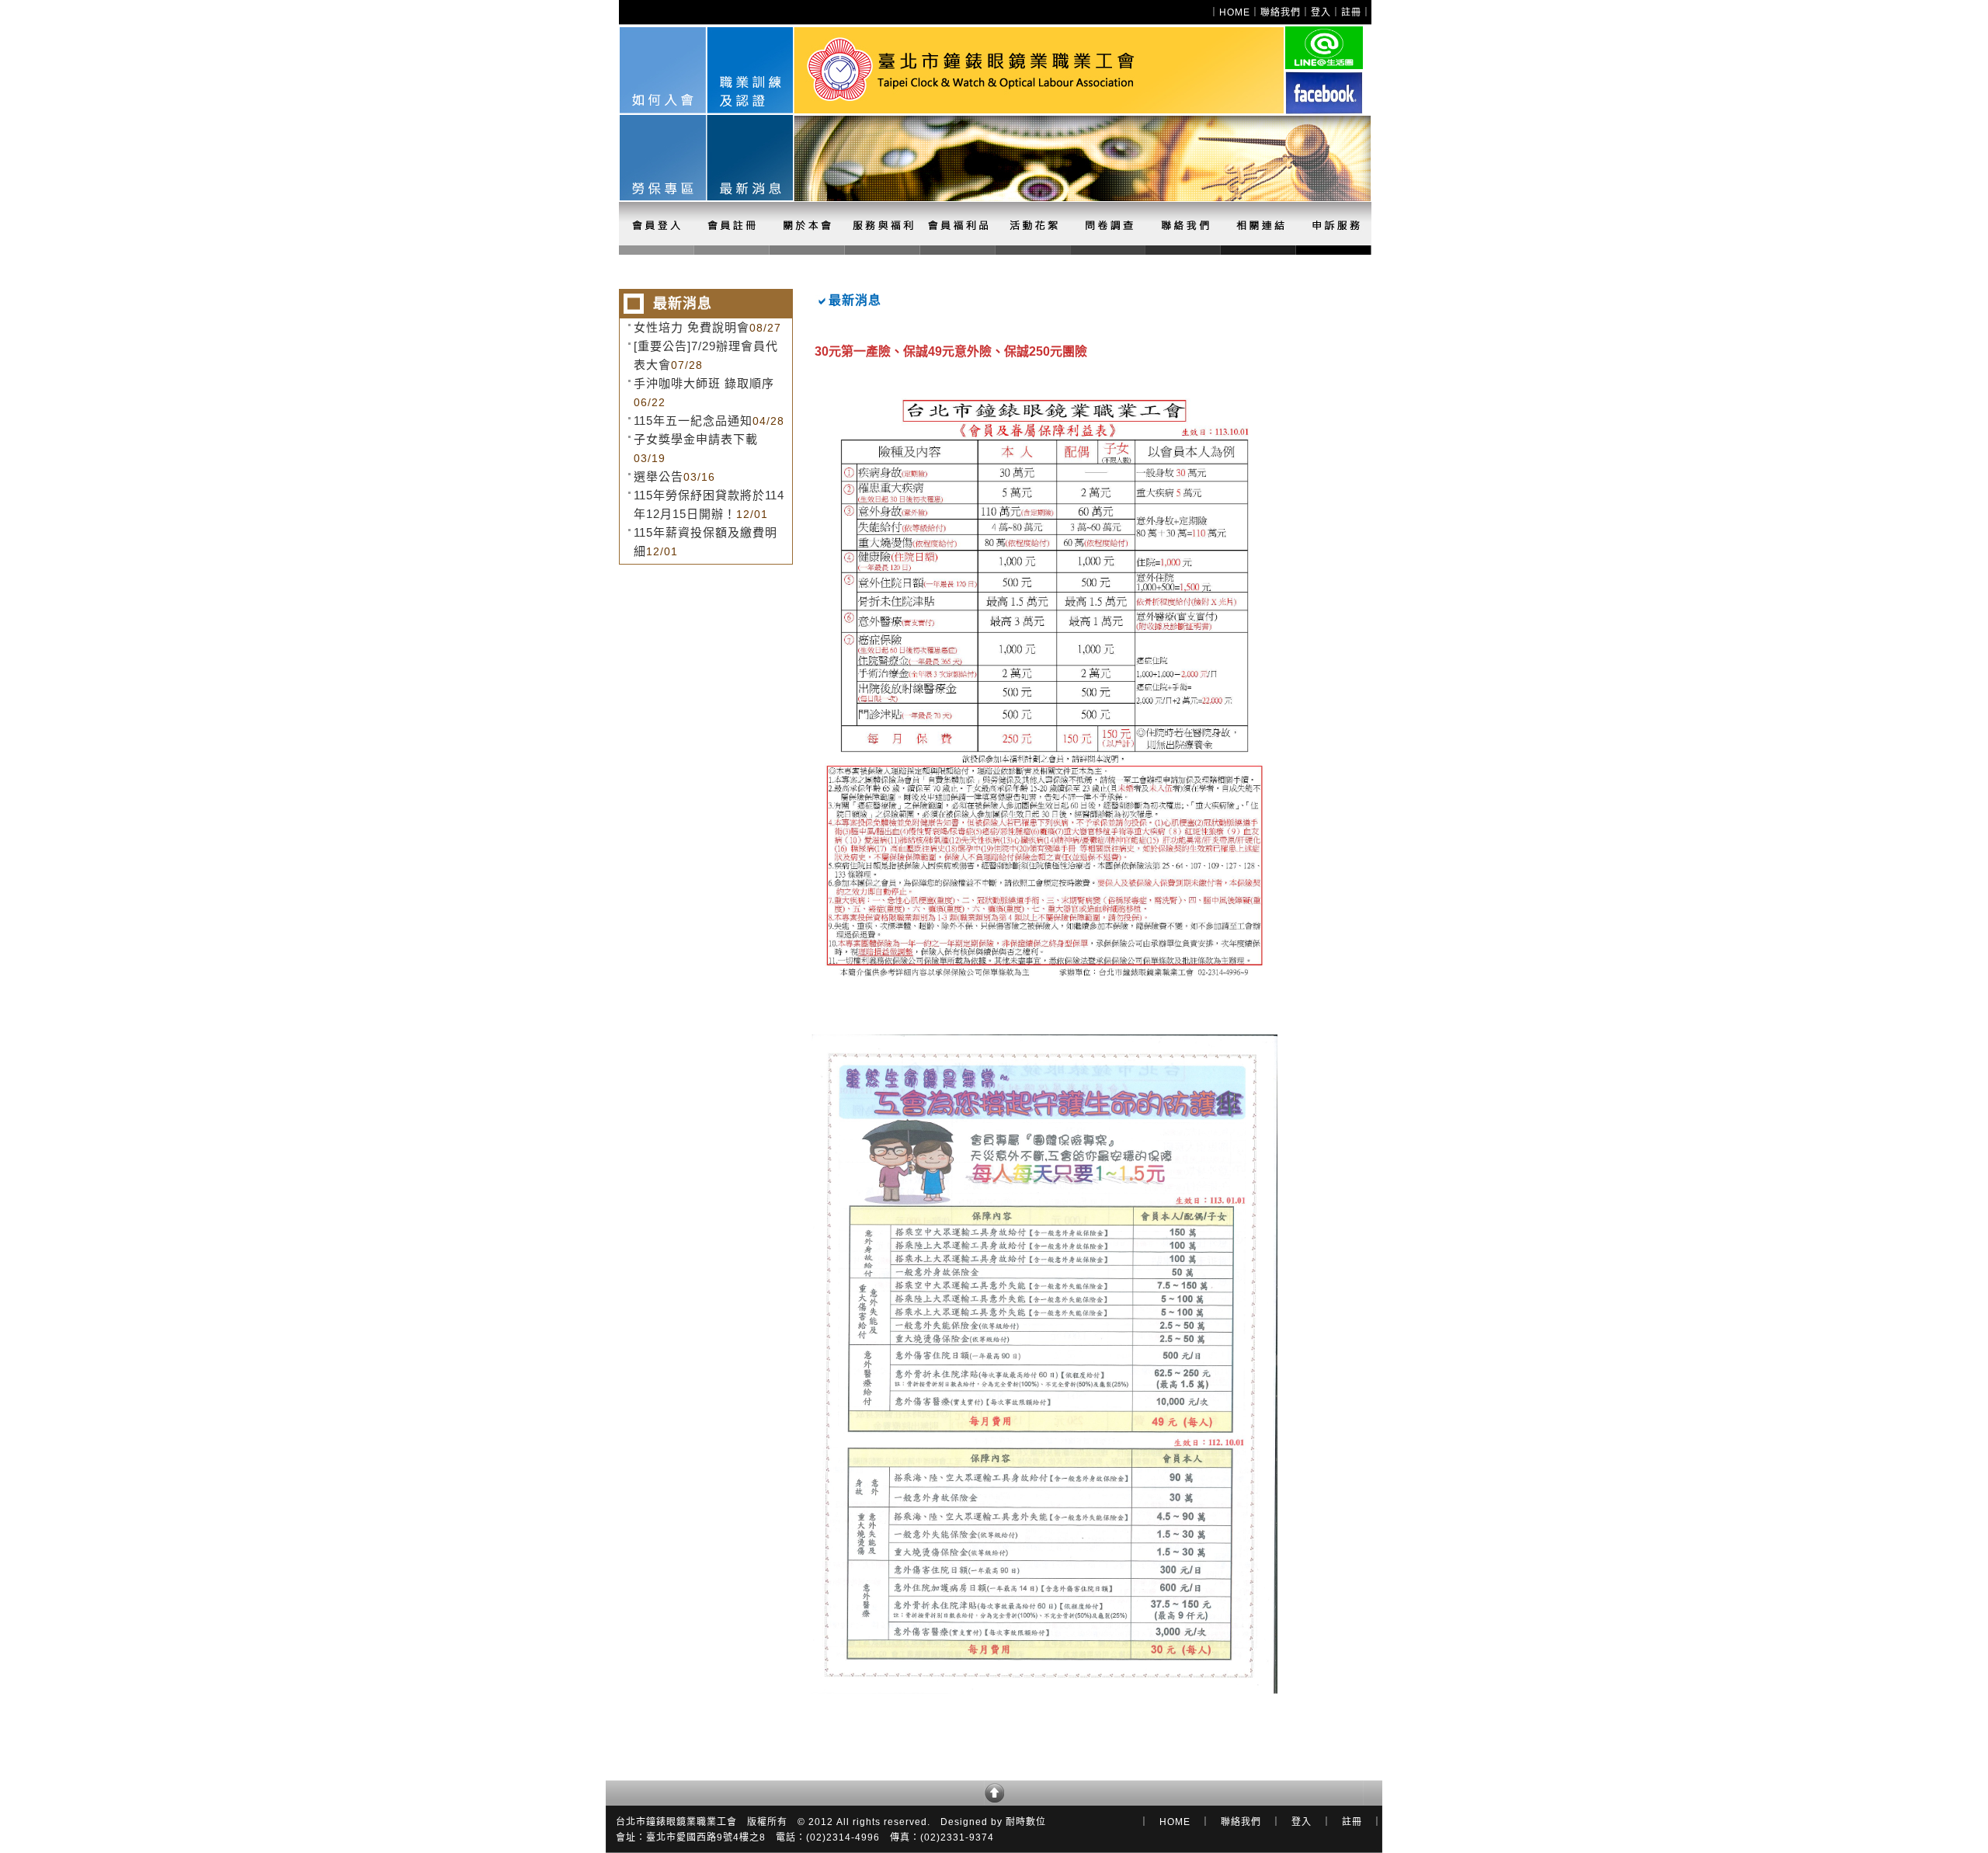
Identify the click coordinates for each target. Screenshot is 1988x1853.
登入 (1321, 12)
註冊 (1351, 12)
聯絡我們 (1281, 12)
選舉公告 (659, 476)
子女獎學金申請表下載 (696, 439)
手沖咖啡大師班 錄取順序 (704, 383)
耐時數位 (1026, 1822)
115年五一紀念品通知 (693, 421)
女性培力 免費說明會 (692, 327)
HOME (1235, 12)
